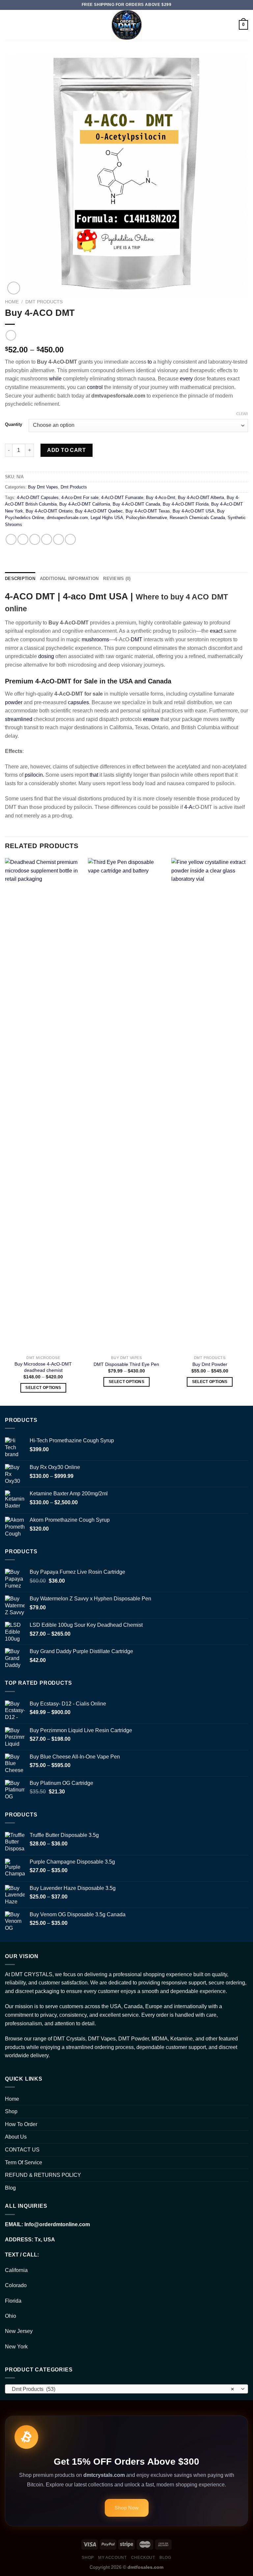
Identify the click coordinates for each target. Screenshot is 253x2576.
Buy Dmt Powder (210, 1364)
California (16, 2270)
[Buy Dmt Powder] (210, 1105)
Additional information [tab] (69, 579)
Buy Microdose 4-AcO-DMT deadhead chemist (43, 1367)
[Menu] (9, 25)
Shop (11, 2111)
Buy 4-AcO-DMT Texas (148, 511)
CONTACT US (22, 2150)
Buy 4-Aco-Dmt (161, 498)
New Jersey (19, 2331)
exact (216, 631)
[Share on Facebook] (23, 539)
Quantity (14, 425)
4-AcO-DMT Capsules (38, 498)
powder (14, 702)
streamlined (19, 719)
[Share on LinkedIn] (70, 539)
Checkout (143, 2558)
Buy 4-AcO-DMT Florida (186, 504)
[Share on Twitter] (35, 539)
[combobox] (126, 2389)
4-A (188, 807)
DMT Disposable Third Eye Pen (126, 1364)
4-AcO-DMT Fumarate (122, 498)
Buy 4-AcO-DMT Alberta (201, 498)
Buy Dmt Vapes (43, 487)
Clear (242, 414)
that (94, 775)
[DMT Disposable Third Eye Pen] (126, 1105)
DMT (137, 639)
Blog (10, 2188)
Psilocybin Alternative (146, 518)
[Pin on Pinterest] (58, 539)
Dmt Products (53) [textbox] (123, 2389)
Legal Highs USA (107, 518)
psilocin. (34, 775)
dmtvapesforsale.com (67, 518)
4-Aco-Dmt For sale (80, 498)
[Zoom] (14, 288)
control (95, 387)
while (55, 379)
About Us (16, 2137)
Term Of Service (24, 2162)
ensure (151, 719)
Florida (13, 2301)
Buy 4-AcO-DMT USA (194, 511)
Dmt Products (44, 302)
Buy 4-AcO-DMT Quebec (99, 511)
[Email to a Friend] (47, 539)
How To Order (21, 2124)
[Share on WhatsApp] (11, 539)
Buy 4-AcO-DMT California (85, 504)
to (150, 362)
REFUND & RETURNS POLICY (43, 2175)
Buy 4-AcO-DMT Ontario (49, 511)
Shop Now (127, 2508)
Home (12, 302)
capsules (78, 702)
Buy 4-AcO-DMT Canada (136, 504)
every (186, 379)
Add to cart (66, 450)
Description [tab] (20, 579)
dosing (46, 656)
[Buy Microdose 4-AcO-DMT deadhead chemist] (43, 1105)
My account (112, 2558)
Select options (43, 1388)
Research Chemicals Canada (197, 518)
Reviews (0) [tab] (117, 579)
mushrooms (95, 639)
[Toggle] (245, 2112)
